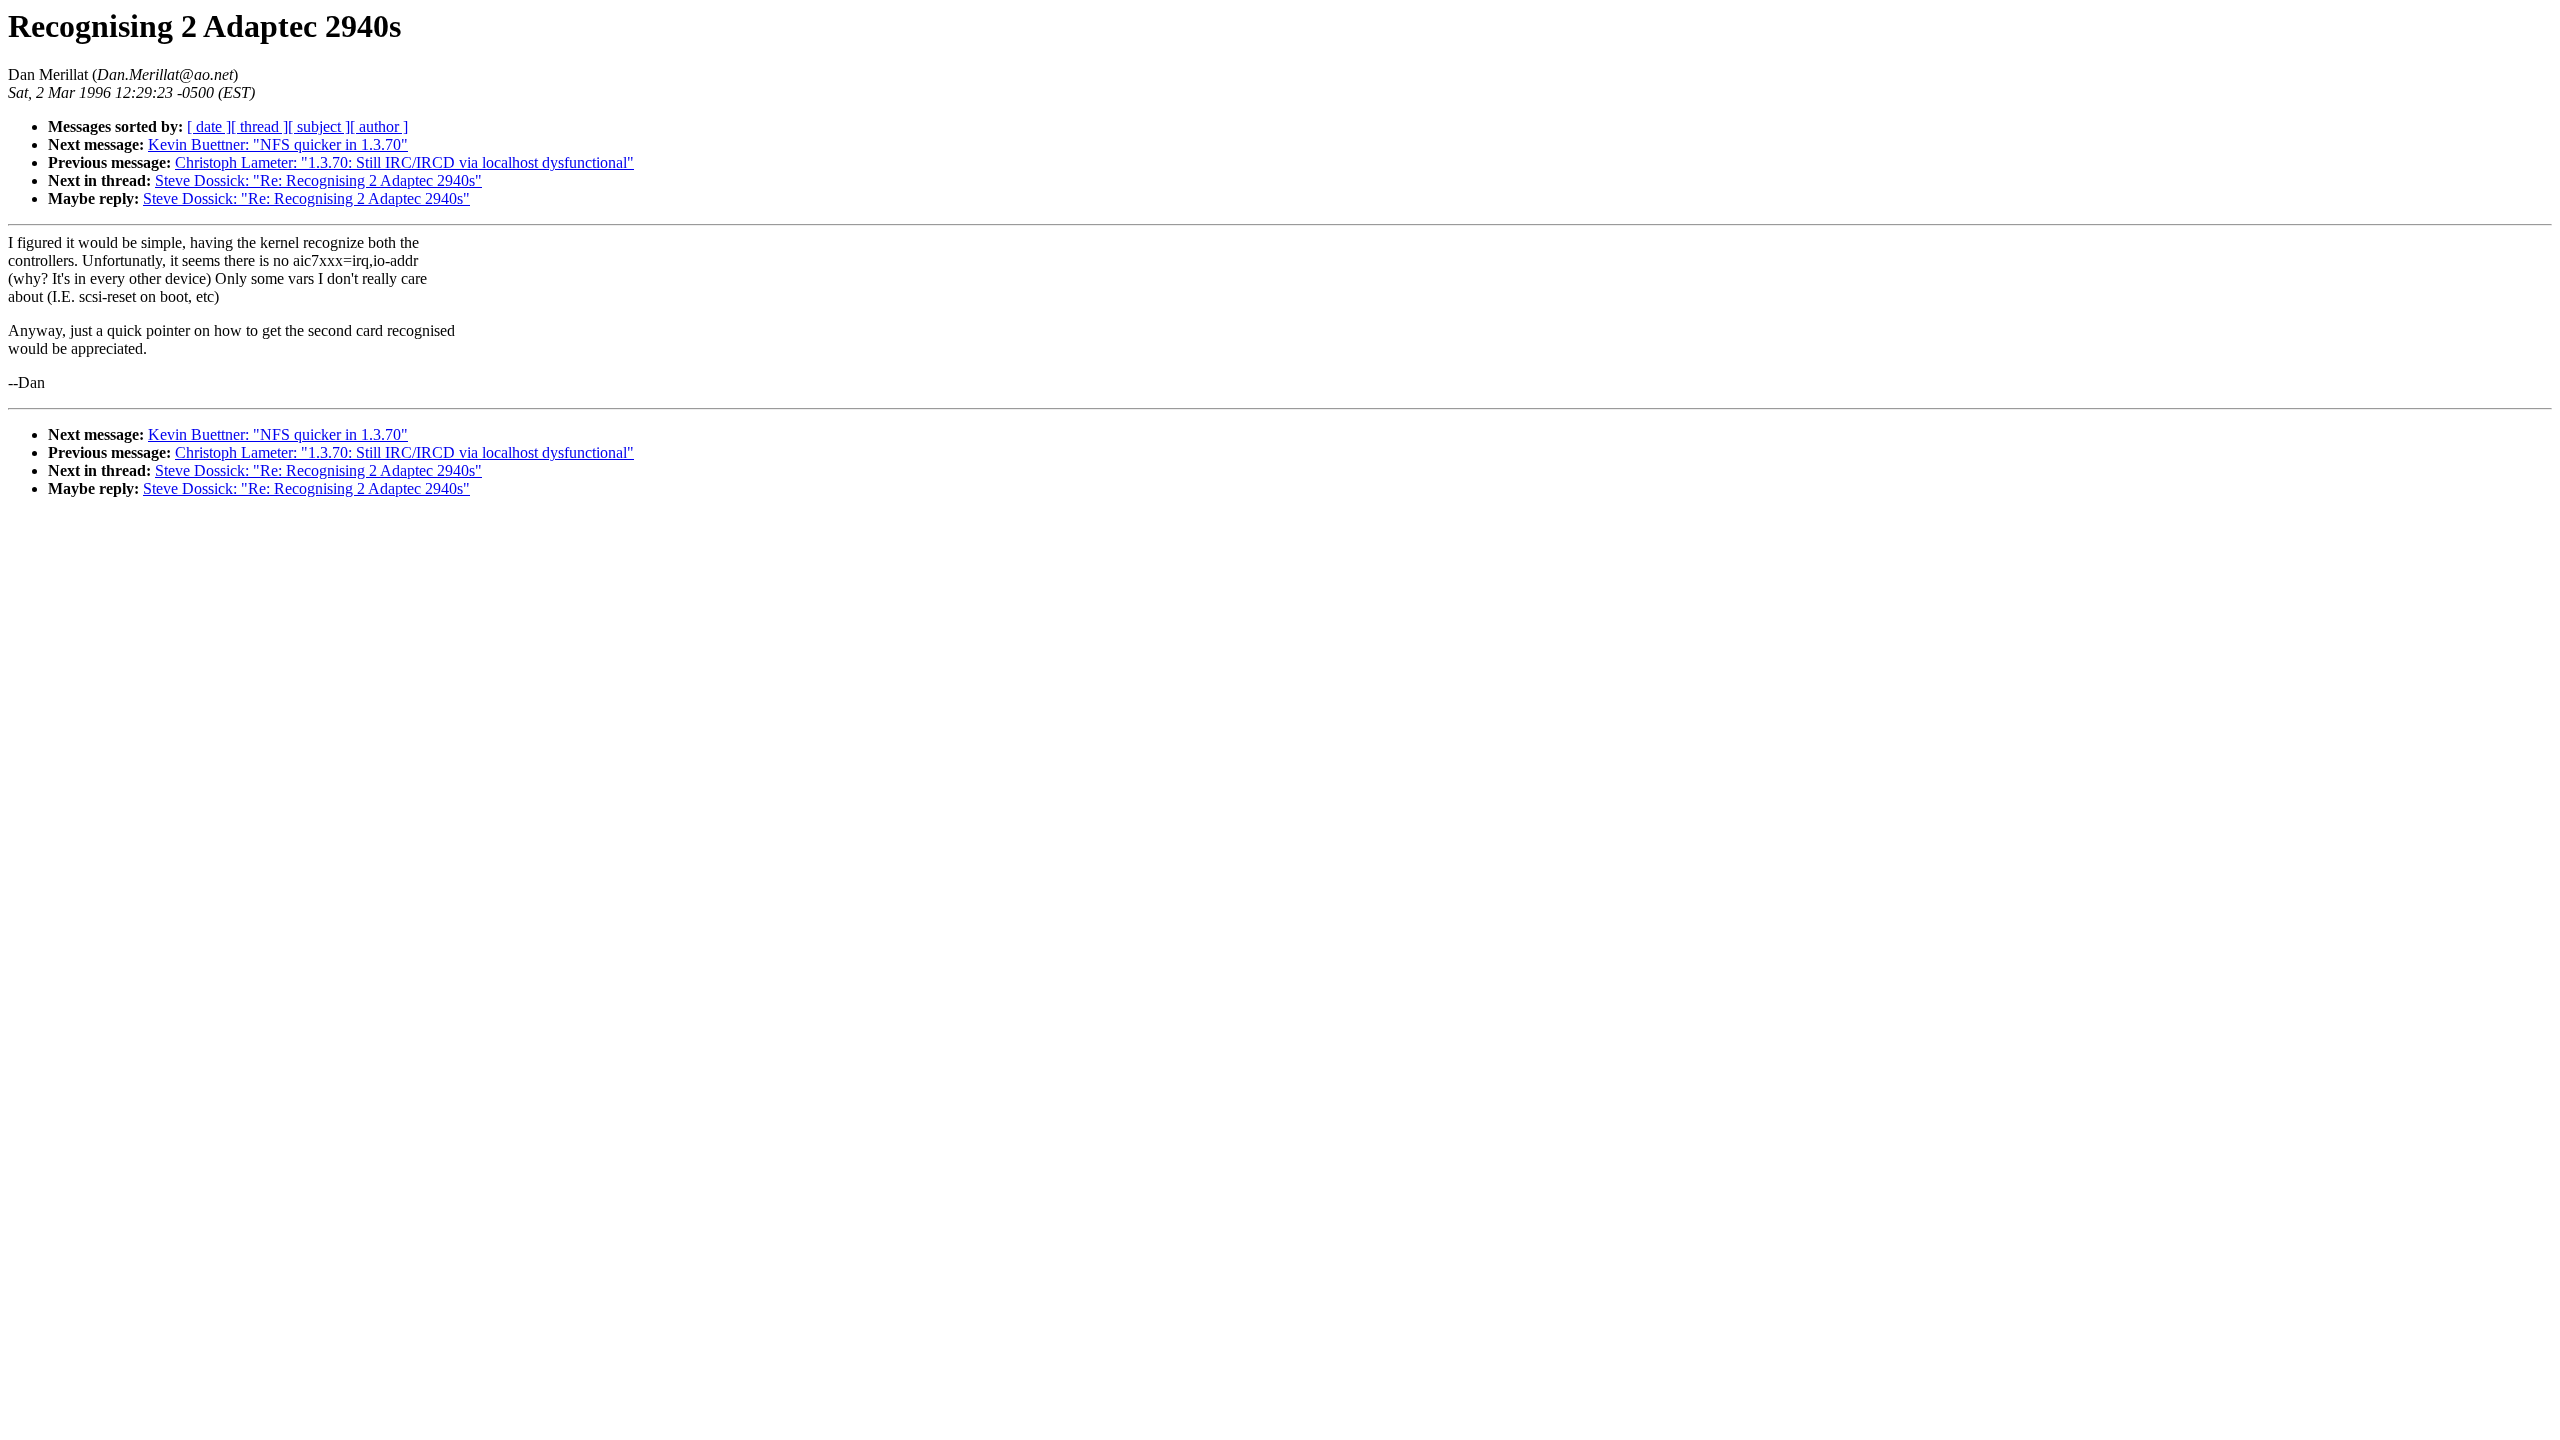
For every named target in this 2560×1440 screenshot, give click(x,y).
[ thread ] (259, 126)
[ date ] (209, 126)
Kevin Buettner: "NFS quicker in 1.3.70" (278, 144)
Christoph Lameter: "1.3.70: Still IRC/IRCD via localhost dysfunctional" (404, 162)
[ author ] (379, 126)
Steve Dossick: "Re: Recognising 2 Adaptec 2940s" (318, 180)
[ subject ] (319, 126)
